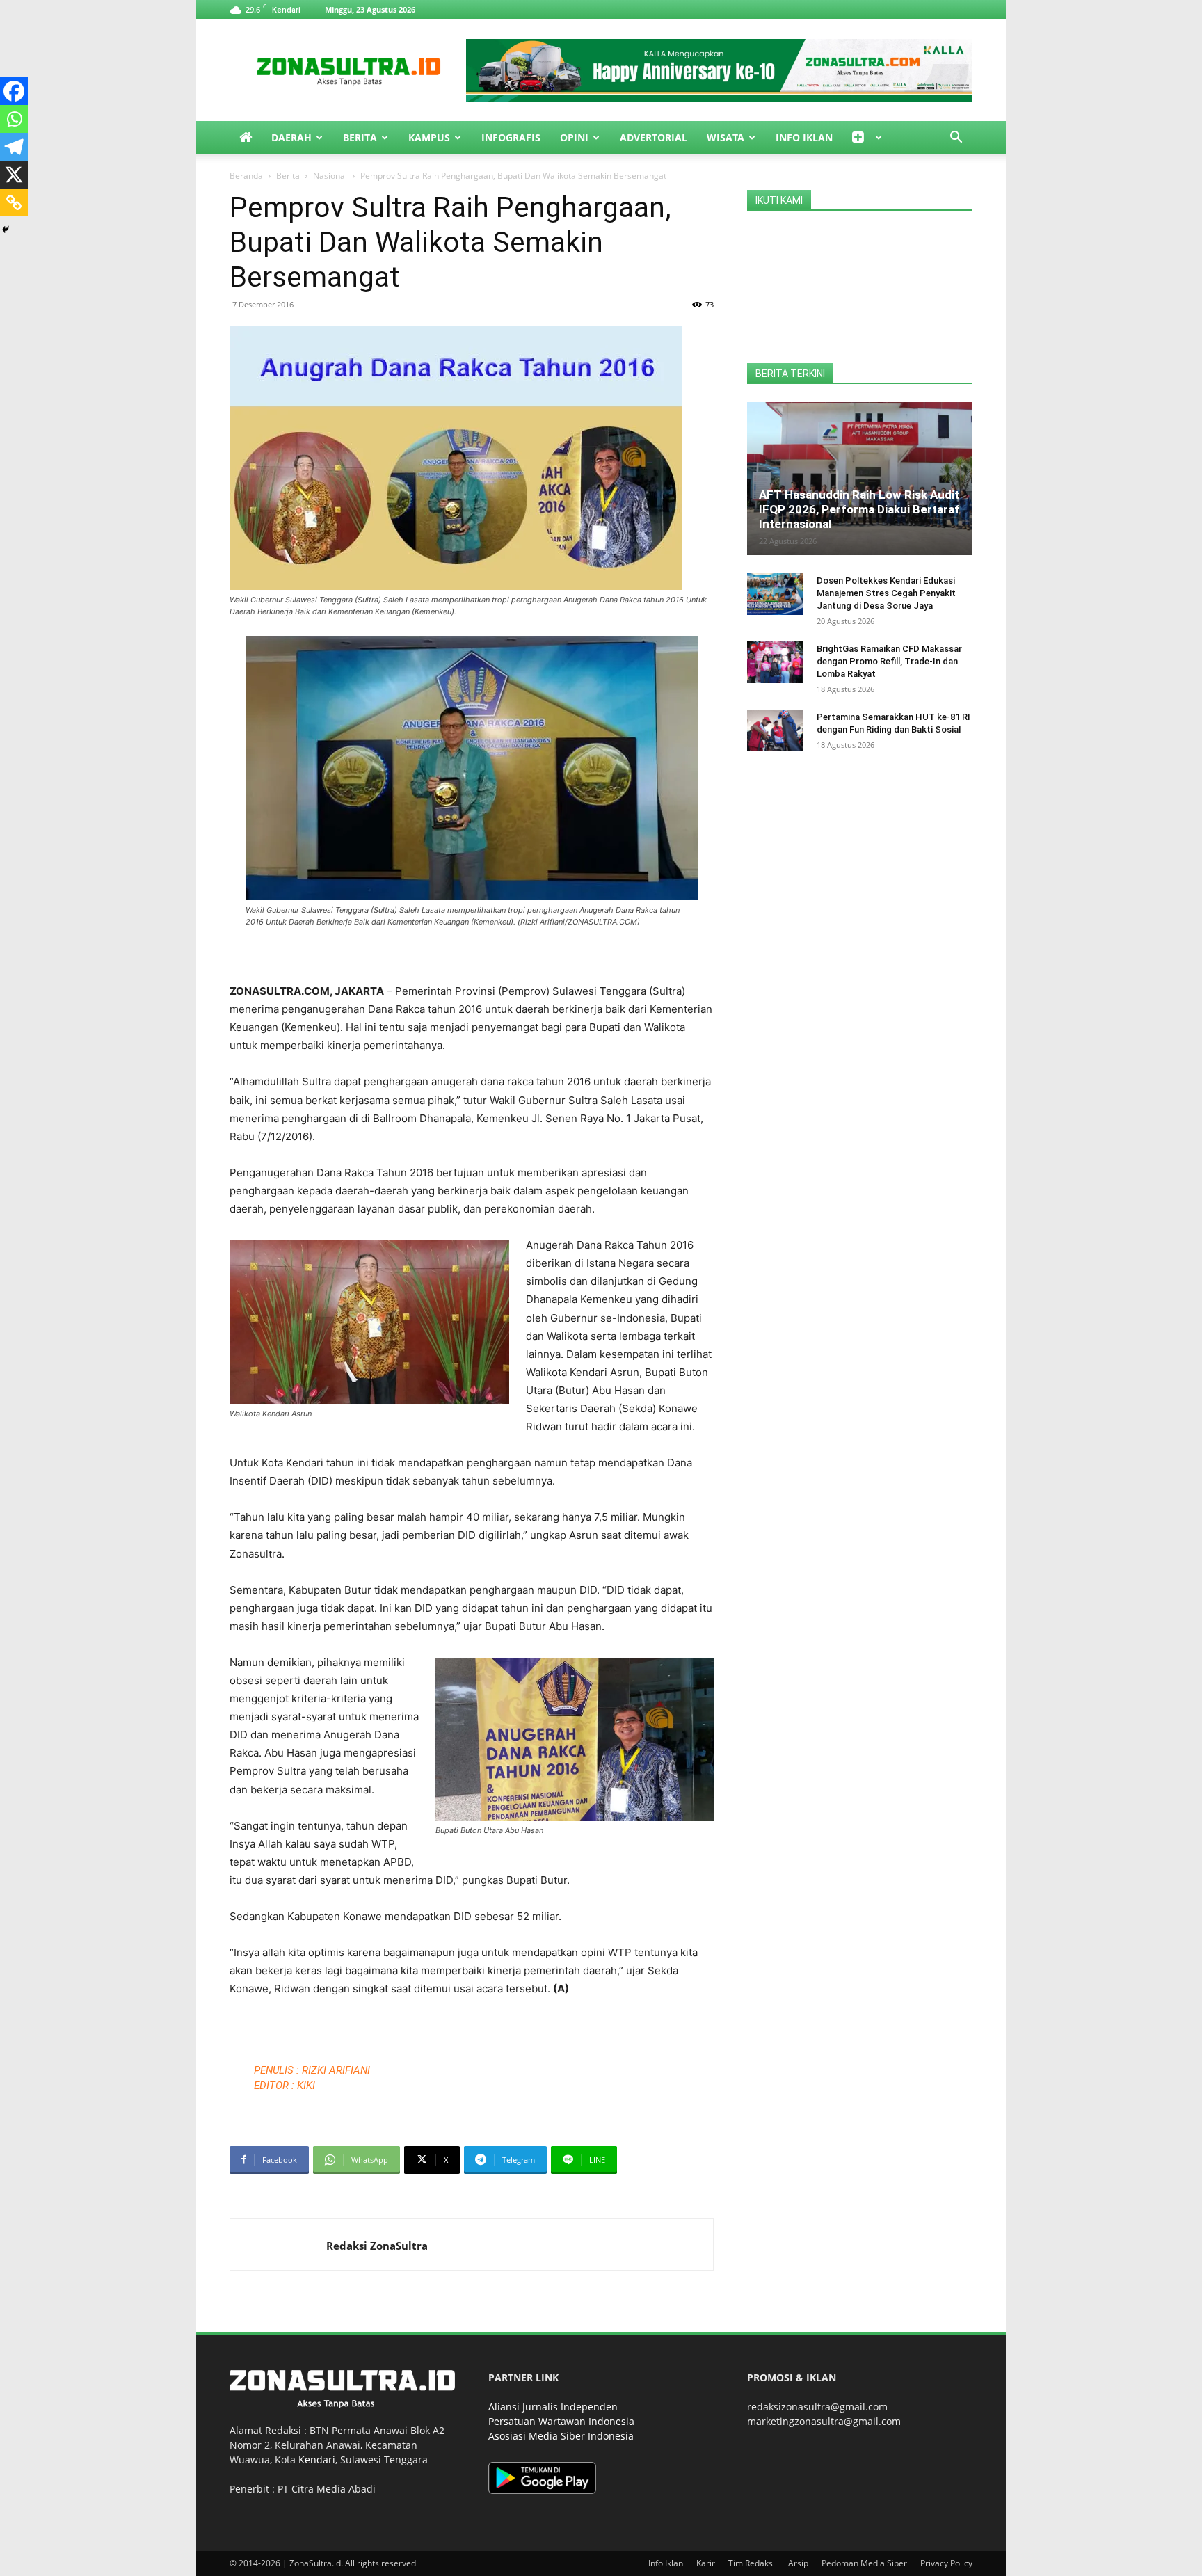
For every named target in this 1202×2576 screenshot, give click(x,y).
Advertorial (654, 137)
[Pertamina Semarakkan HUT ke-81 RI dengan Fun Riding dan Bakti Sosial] (775, 730)
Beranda (246, 176)
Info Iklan (804, 137)
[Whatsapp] (14, 119)
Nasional (330, 176)
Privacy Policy (946, 2563)
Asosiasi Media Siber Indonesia (561, 2436)
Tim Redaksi (752, 2563)
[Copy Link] (14, 202)
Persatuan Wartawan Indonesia (561, 2421)
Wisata (726, 137)
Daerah (291, 137)
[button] (956, 139)
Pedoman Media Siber (864, 2563)
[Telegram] (14, 147)
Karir (706, 2563)
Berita (360, 137)
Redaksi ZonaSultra (377, 2246)
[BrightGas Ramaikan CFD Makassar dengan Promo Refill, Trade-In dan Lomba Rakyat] (775, 662)
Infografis (511, 137)
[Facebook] (14, 91)
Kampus (429, 137)
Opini (574, 137)
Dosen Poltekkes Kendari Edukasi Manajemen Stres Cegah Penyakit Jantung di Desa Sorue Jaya (886, 593)
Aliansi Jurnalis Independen (553, 2407)
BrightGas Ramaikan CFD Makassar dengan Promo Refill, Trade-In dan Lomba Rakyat (889, 661)
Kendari (317, 2459)
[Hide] (6, 230)
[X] (14, 175)
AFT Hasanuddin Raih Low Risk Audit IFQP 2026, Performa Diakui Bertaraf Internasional (859, 509)
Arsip (798, 2563)
